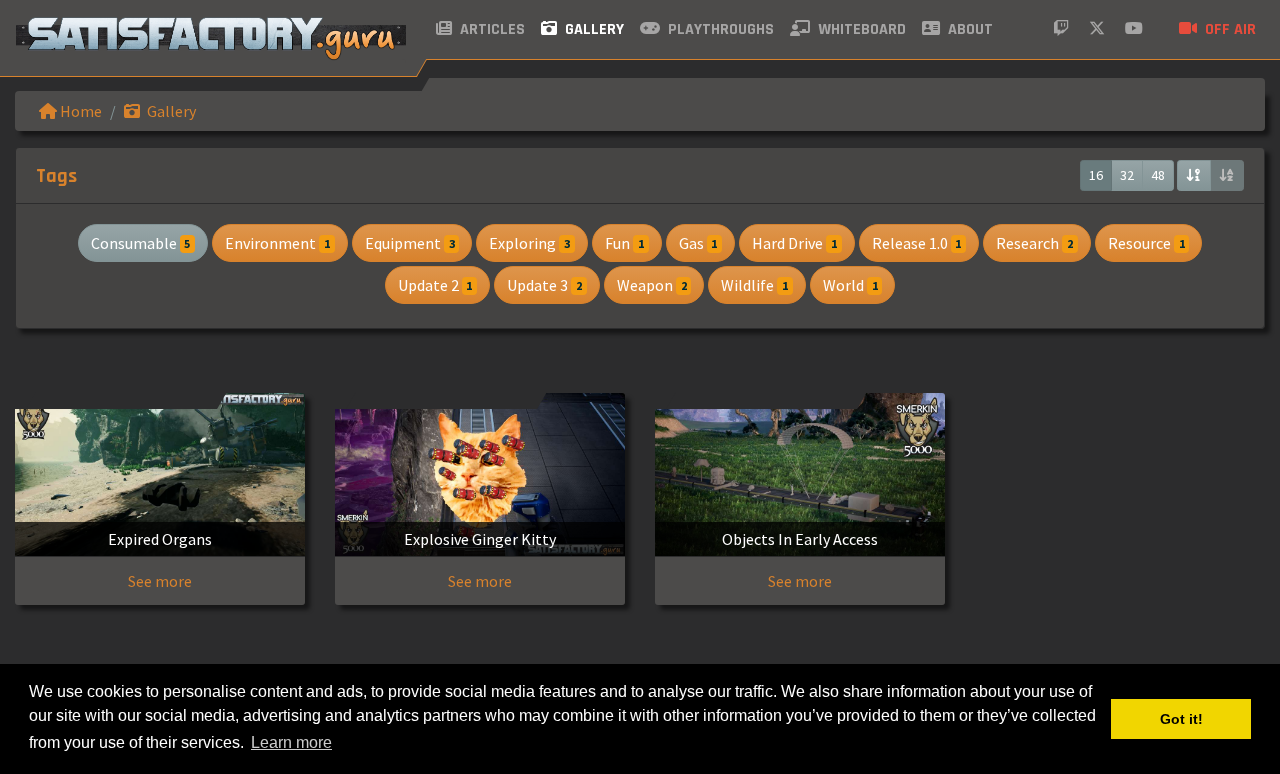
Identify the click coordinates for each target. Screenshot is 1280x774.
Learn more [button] (291, 742)
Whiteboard (860, 29)
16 (1096, 175)
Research (1034, 243)
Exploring (529, 243)
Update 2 (435, 285)
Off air (1228, 29)
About (968, 29)
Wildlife (754, 285)
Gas (698, 243)
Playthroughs (719, 29)
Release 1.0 (917, 243)
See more (160, 581)
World (850, 285)
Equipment (410, 243)
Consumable (141, 243)
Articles (490, 29)
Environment (277, 243)
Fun (624, 243)
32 (1127, 175)
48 (1158, 175)
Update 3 (544, 285)
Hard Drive (794, 243)
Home (79, 111)
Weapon (652, 285)
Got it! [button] (1181, 719)
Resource (1146, 243)
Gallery (592, 29)
